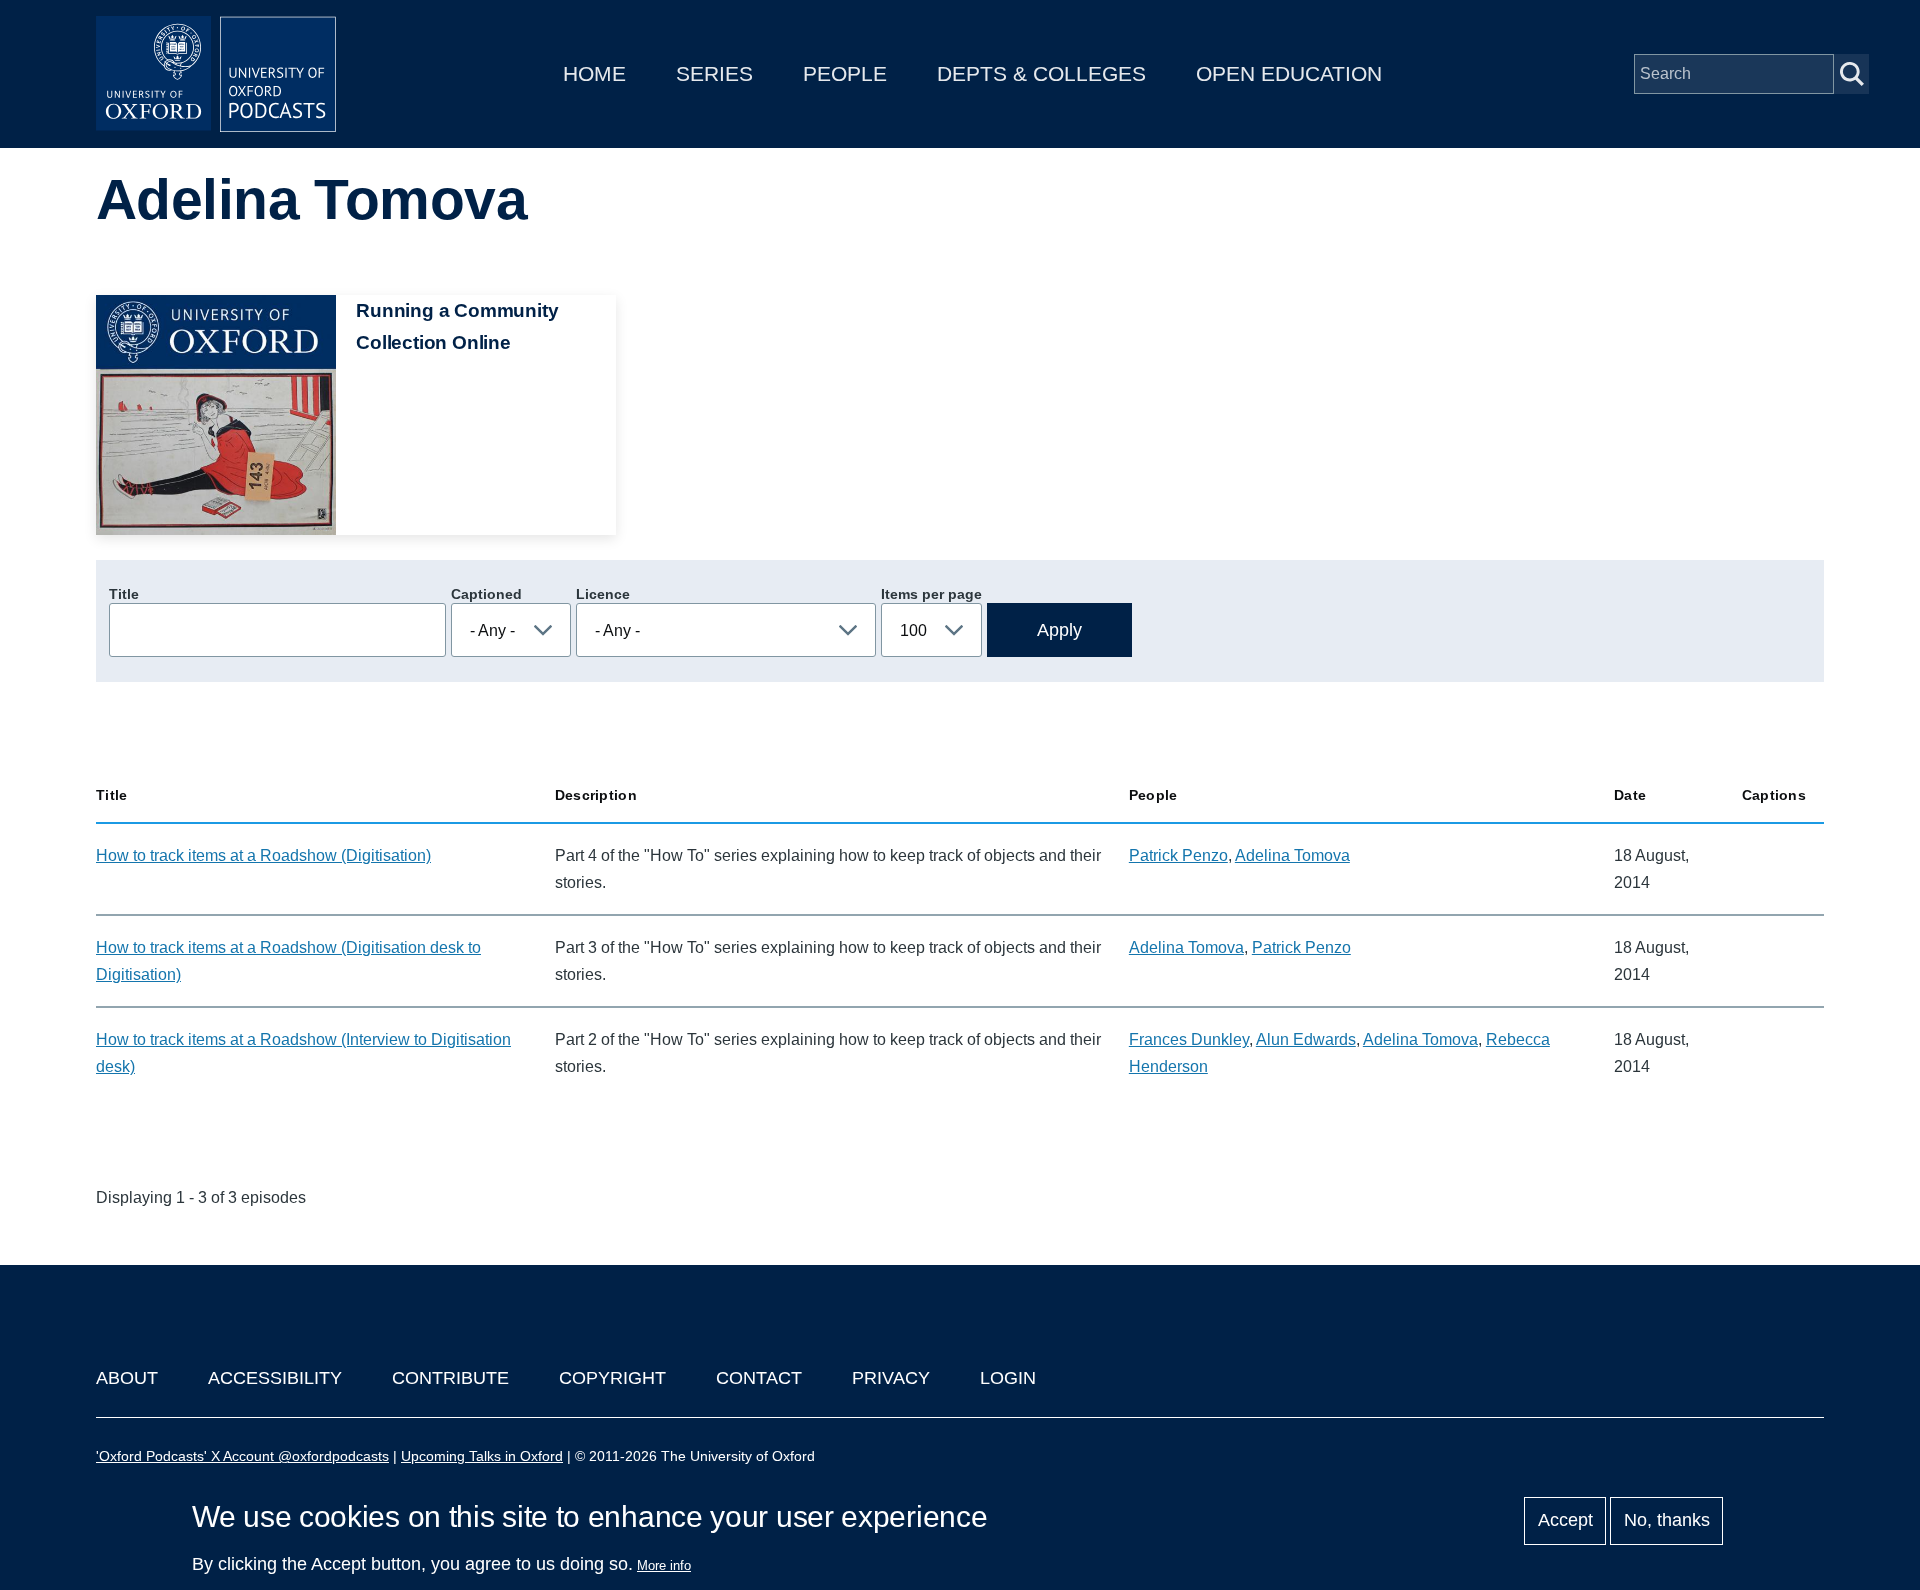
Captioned (486, 594)
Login (1008, 1378)
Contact (759, 1378)
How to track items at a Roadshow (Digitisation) (263, 855)
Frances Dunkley (1189, 1039)
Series (714, 73)
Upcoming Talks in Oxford (482, 1456)
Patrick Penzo (1178, 855)
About (127, 1378)
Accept (1565, 1521)
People (845, 73)
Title (124, 594)
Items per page (931, 594)
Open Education (1289, 73)
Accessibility (275, 1378)
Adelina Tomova (1292, 855)
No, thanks (1667, 1521)
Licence (603, 594)
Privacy (891, 1378)
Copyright (612, 1378)
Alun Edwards (1306, 1039)
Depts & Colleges (1041, 73)
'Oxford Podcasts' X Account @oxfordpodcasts (242, 1456)
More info (664, 1565)
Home (594, 73)
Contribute (450, 1378)
